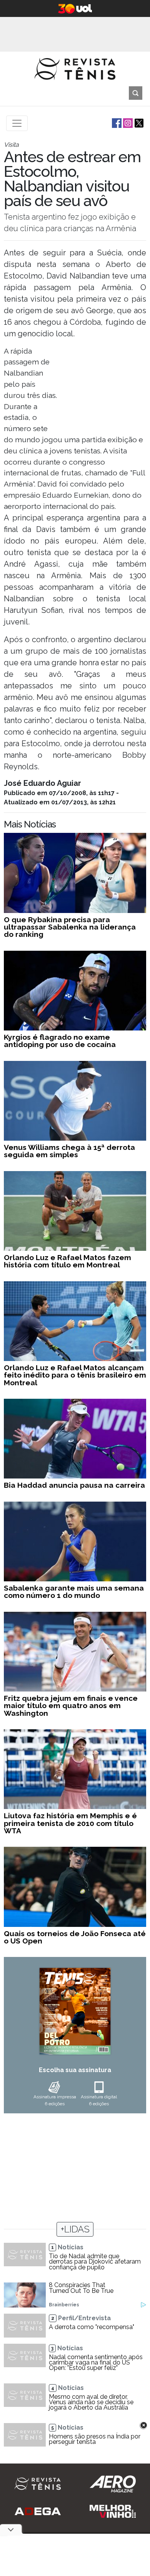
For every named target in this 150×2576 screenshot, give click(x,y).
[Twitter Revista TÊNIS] (138, 123)
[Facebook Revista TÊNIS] (116, 123)
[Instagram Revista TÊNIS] (127, 123)
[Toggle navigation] (17, 123)
